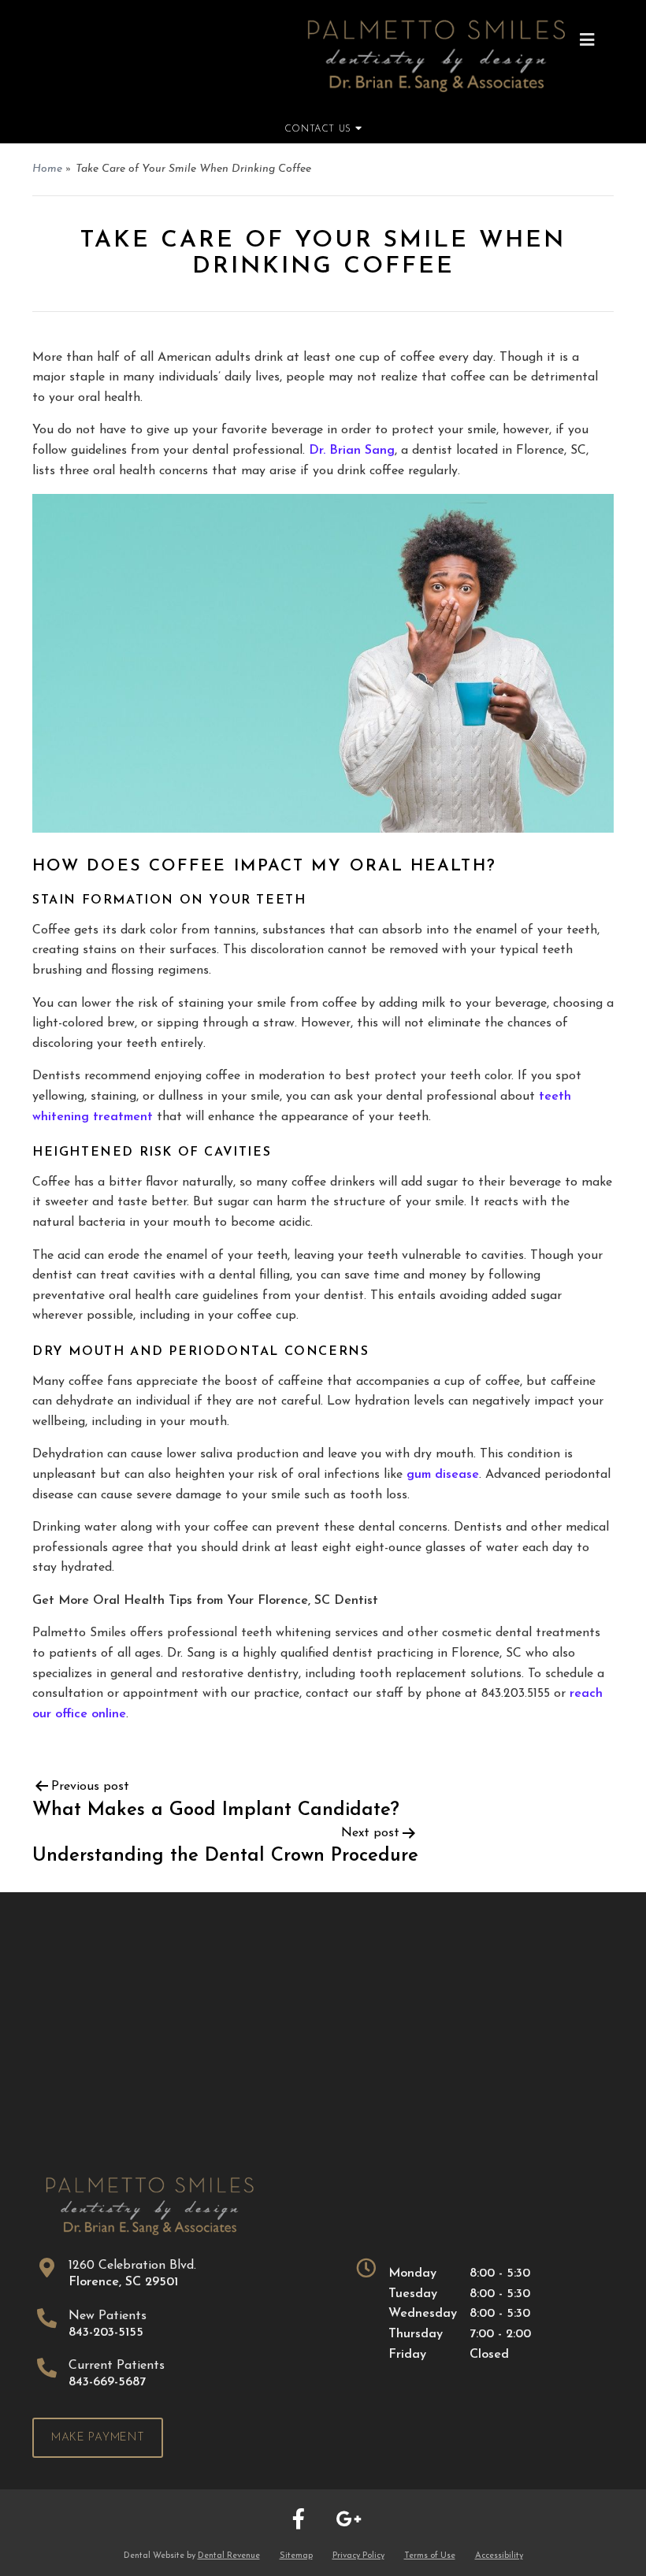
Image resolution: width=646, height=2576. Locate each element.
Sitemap (296, 2556)
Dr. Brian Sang (352, 451)
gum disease (443, 1475)
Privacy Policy (358, 2556)
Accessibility (499, 2556)
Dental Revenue (229, 2556)
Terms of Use (430, 2556)
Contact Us (320, 129)
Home (47, 169)
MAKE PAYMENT (98, 2438)
